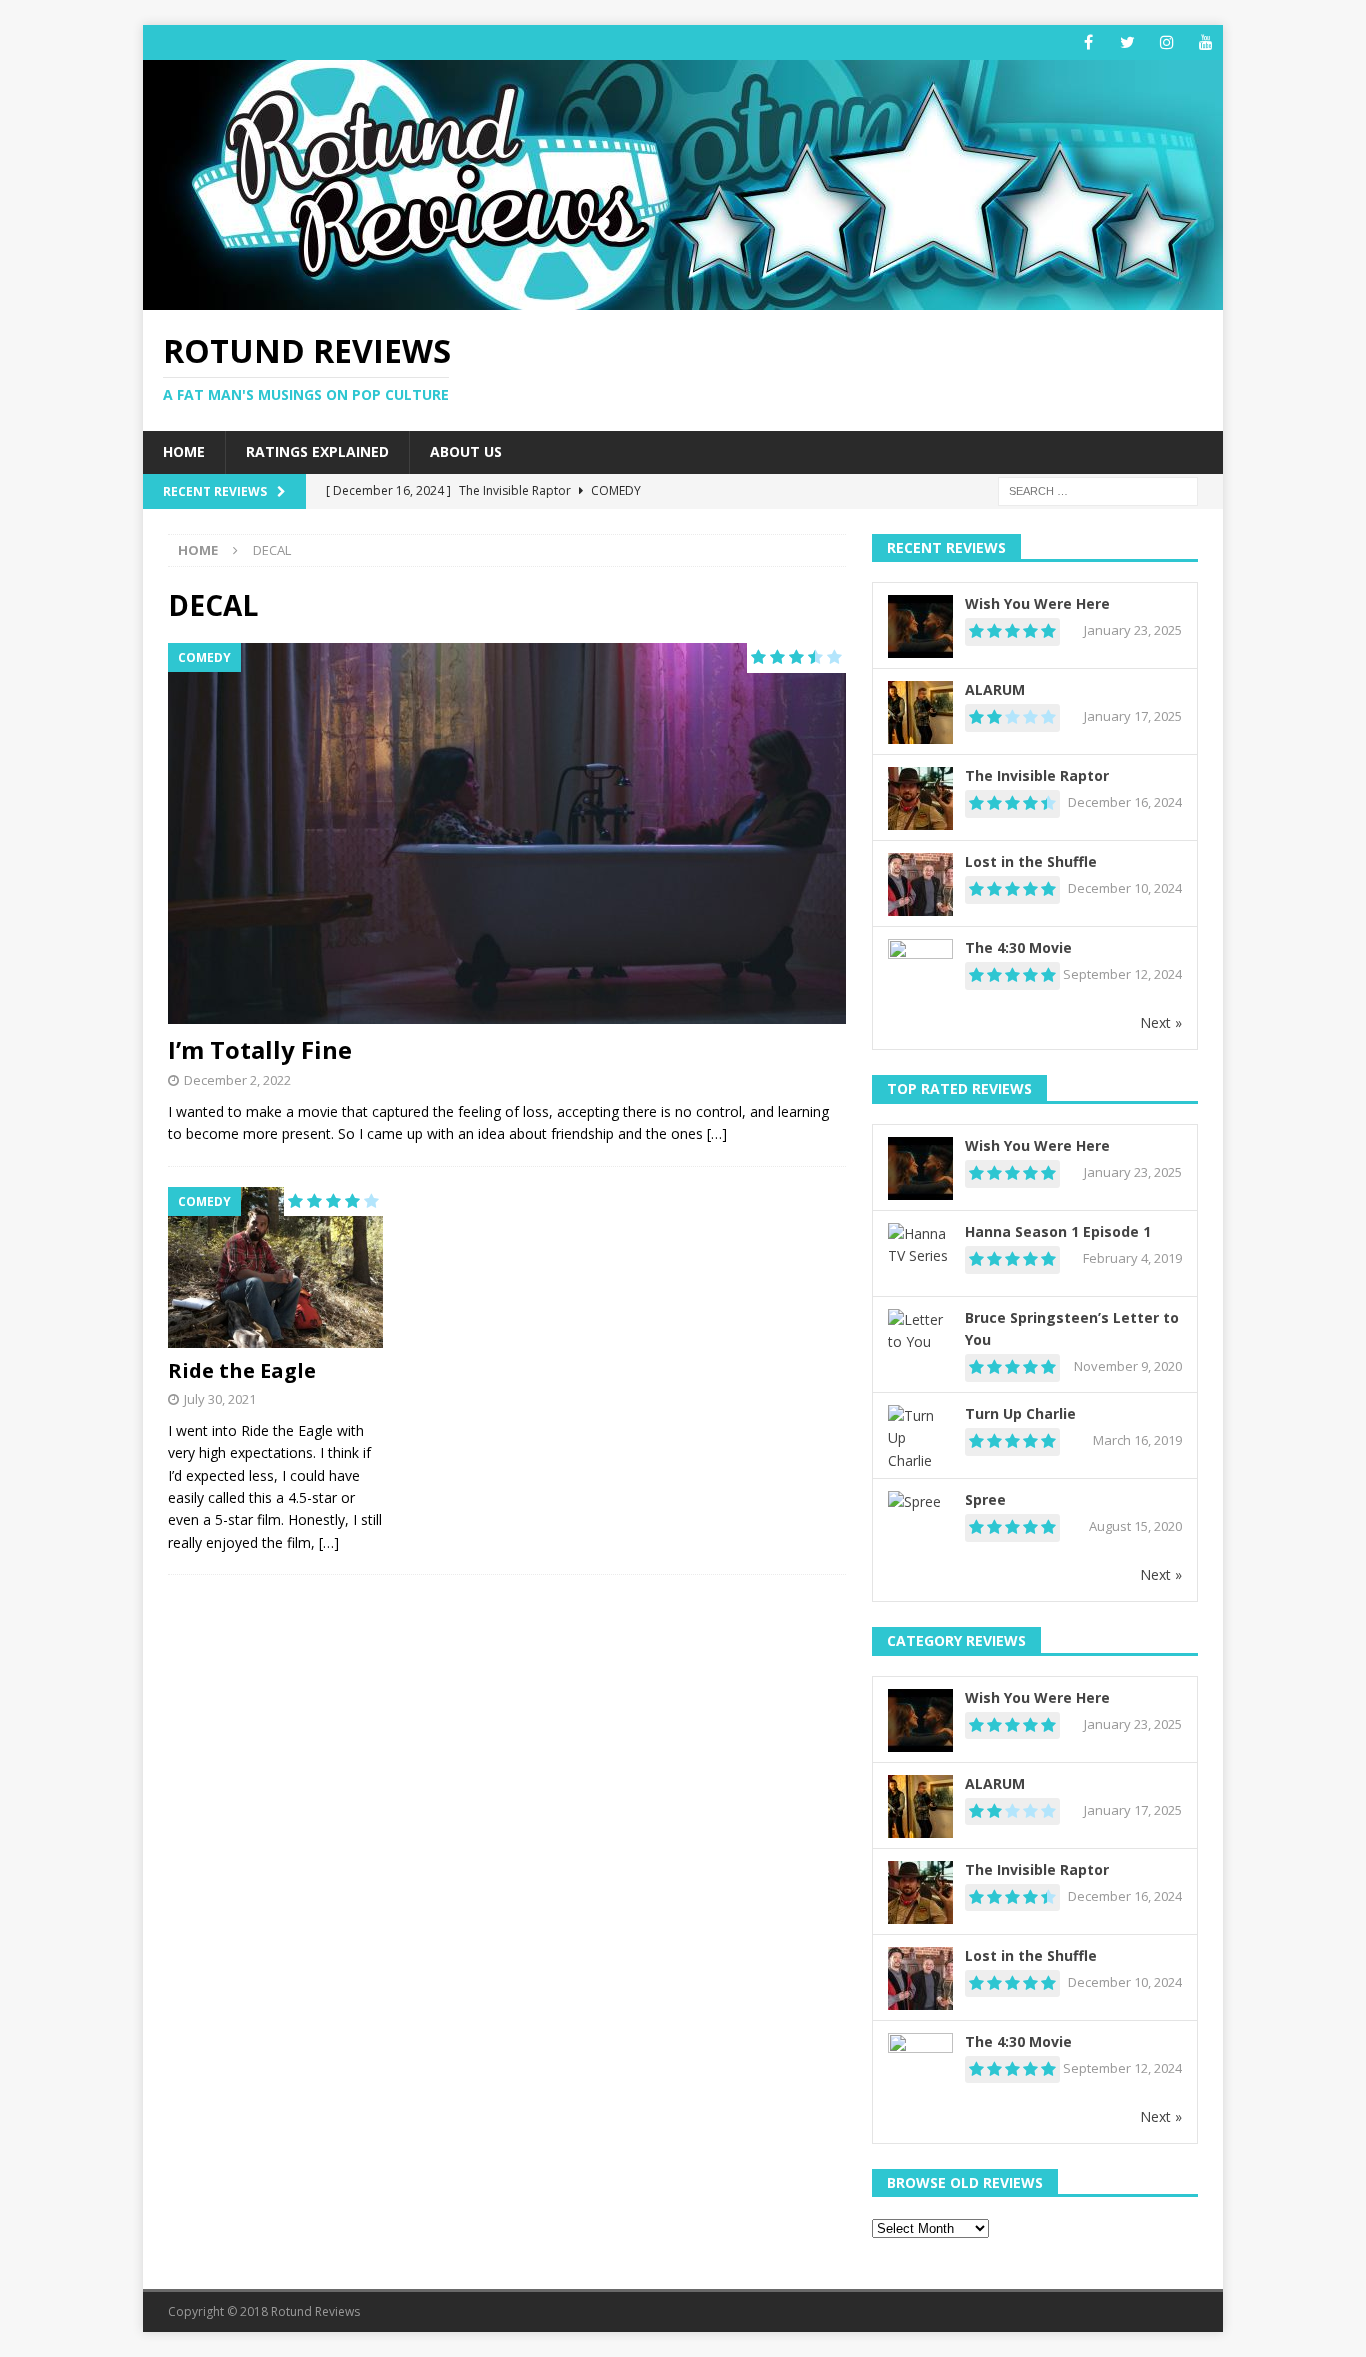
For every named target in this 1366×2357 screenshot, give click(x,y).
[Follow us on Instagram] (1166, 42)
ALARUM (995, 689)
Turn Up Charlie (1020, 1413)
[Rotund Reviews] (683, 298)
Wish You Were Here (1037, 603)
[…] (717, 1133)
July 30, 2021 (220, 1399)
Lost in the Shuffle (1031, 861)
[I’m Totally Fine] (507, 833)
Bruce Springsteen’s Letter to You (1072, 1328)
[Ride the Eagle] (275, 1267)
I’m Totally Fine (260, 1049)
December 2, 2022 (237, 1080)
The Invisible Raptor (1037, 775)
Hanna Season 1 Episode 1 (1058, 1231)
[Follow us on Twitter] (1127, 42)
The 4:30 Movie (1018, 947)
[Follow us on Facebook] (1088, 42)
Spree (985, 1499)
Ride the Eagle (242, 1370)
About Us (466, 451)
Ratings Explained (317, 451)
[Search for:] (1098, 489)
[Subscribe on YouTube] (1205, 42)
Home (184, 451)
